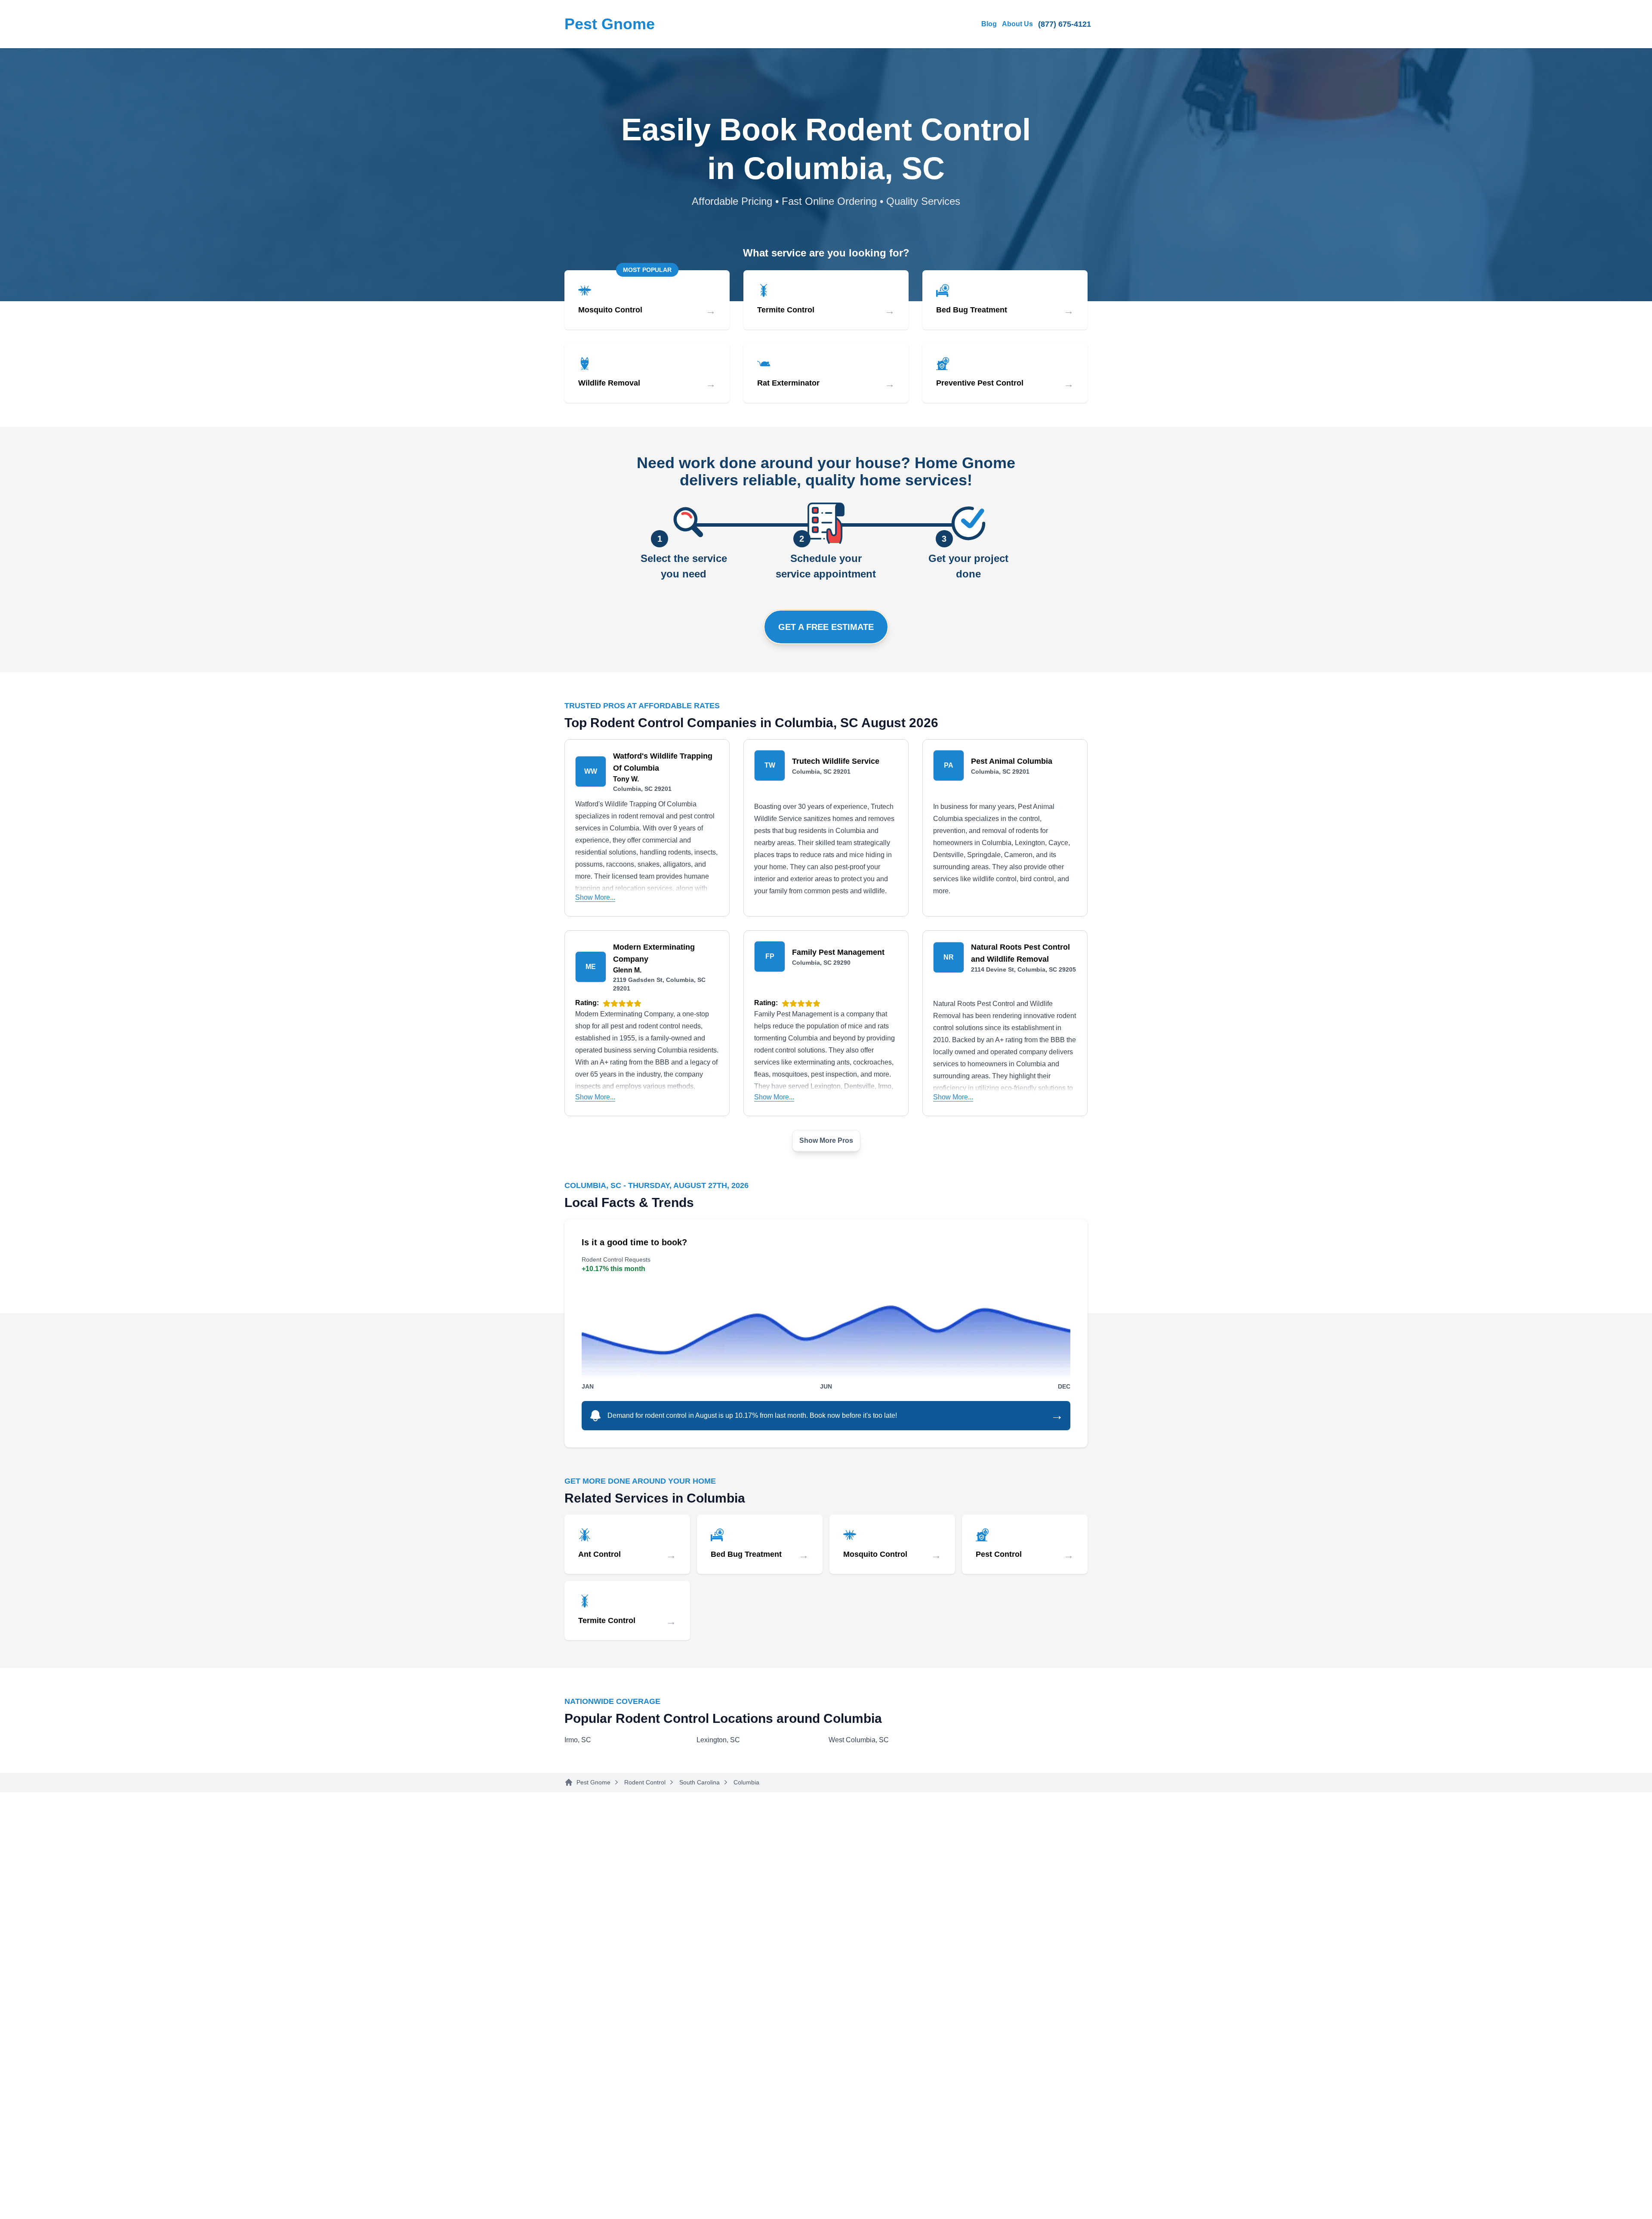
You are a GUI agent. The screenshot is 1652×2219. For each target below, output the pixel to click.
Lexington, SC (718, 1740)
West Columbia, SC (859, 1740)
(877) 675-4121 (1065, 24)
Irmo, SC (578, 1740)
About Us (1017, 24)
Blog (989, 24)
